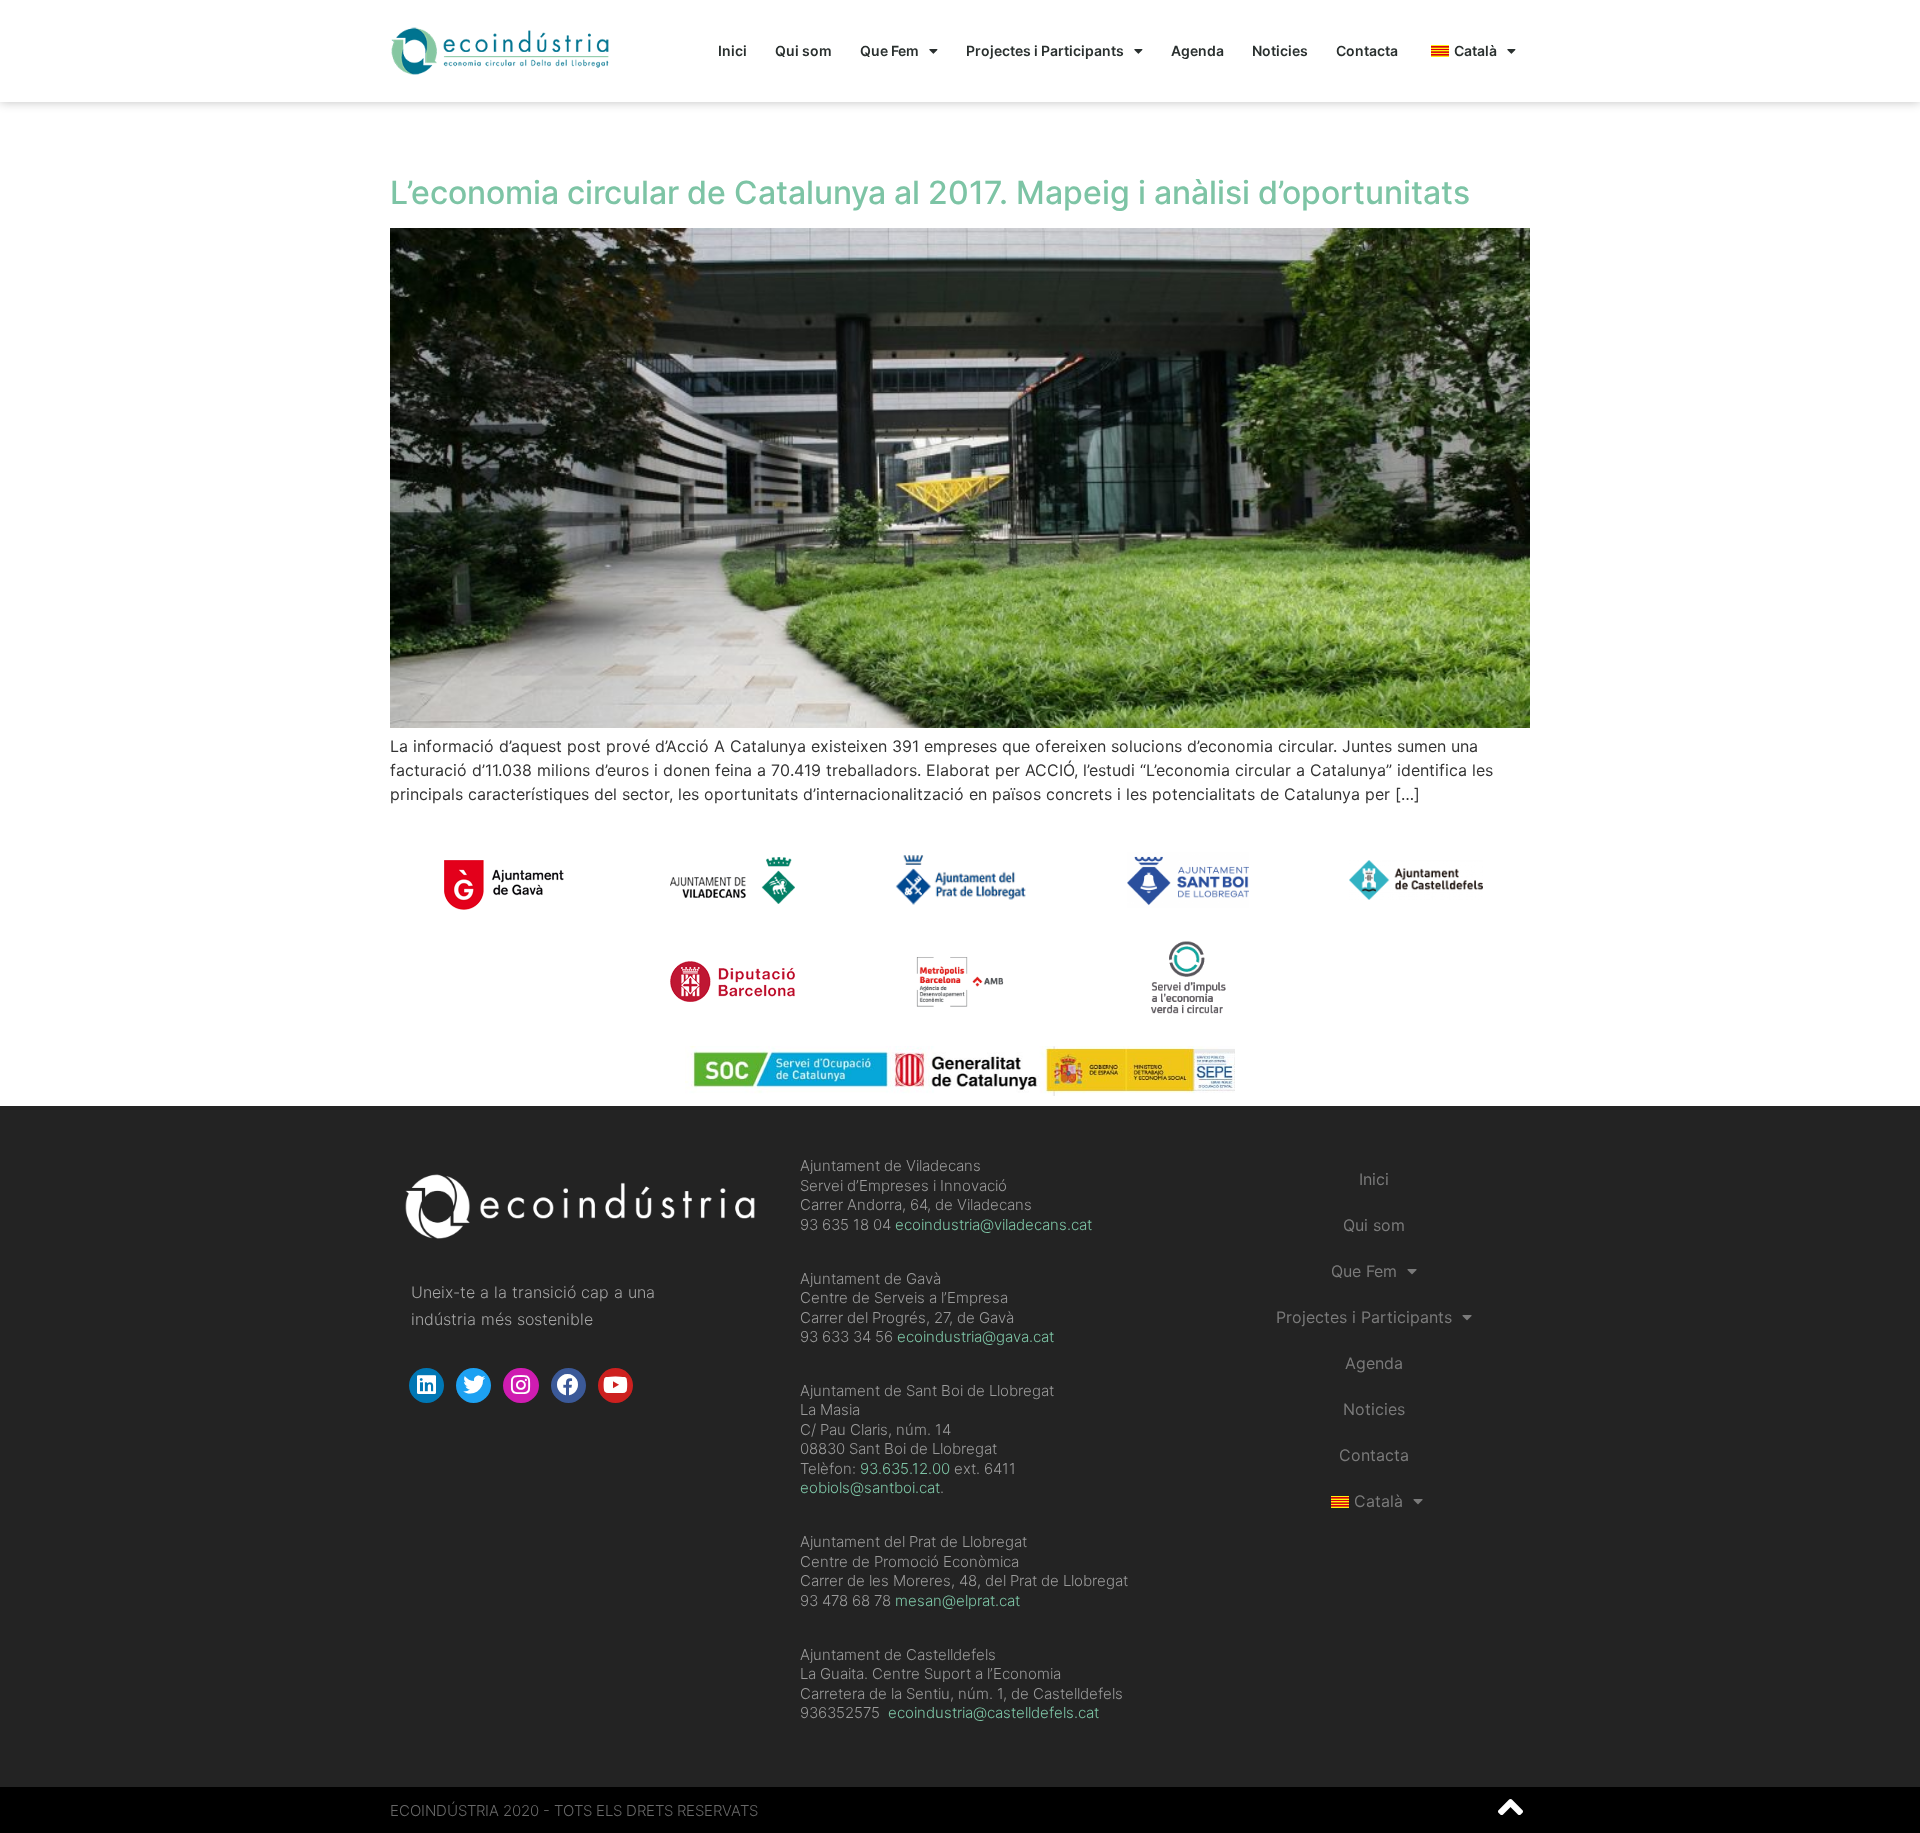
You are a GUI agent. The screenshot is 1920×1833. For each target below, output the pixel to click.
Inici (732, 50)
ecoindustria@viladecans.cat (991, 1224)
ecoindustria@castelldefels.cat (993, 1712)
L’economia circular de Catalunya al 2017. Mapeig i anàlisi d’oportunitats (930, 192)
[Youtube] (615, 1385)
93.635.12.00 (905, 1468)
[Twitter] (473, 1385)
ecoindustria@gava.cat (975, 1336)
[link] (905, 1468)
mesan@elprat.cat (957, 1600)
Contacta (1367, 50)
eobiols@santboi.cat (870, 1487)
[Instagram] (520, 1385)
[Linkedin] (426, 1385)
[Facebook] (568, 1385)
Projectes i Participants (1045, 50)
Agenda (1197, 50)
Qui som (803, 50)
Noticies (1280, 50)
